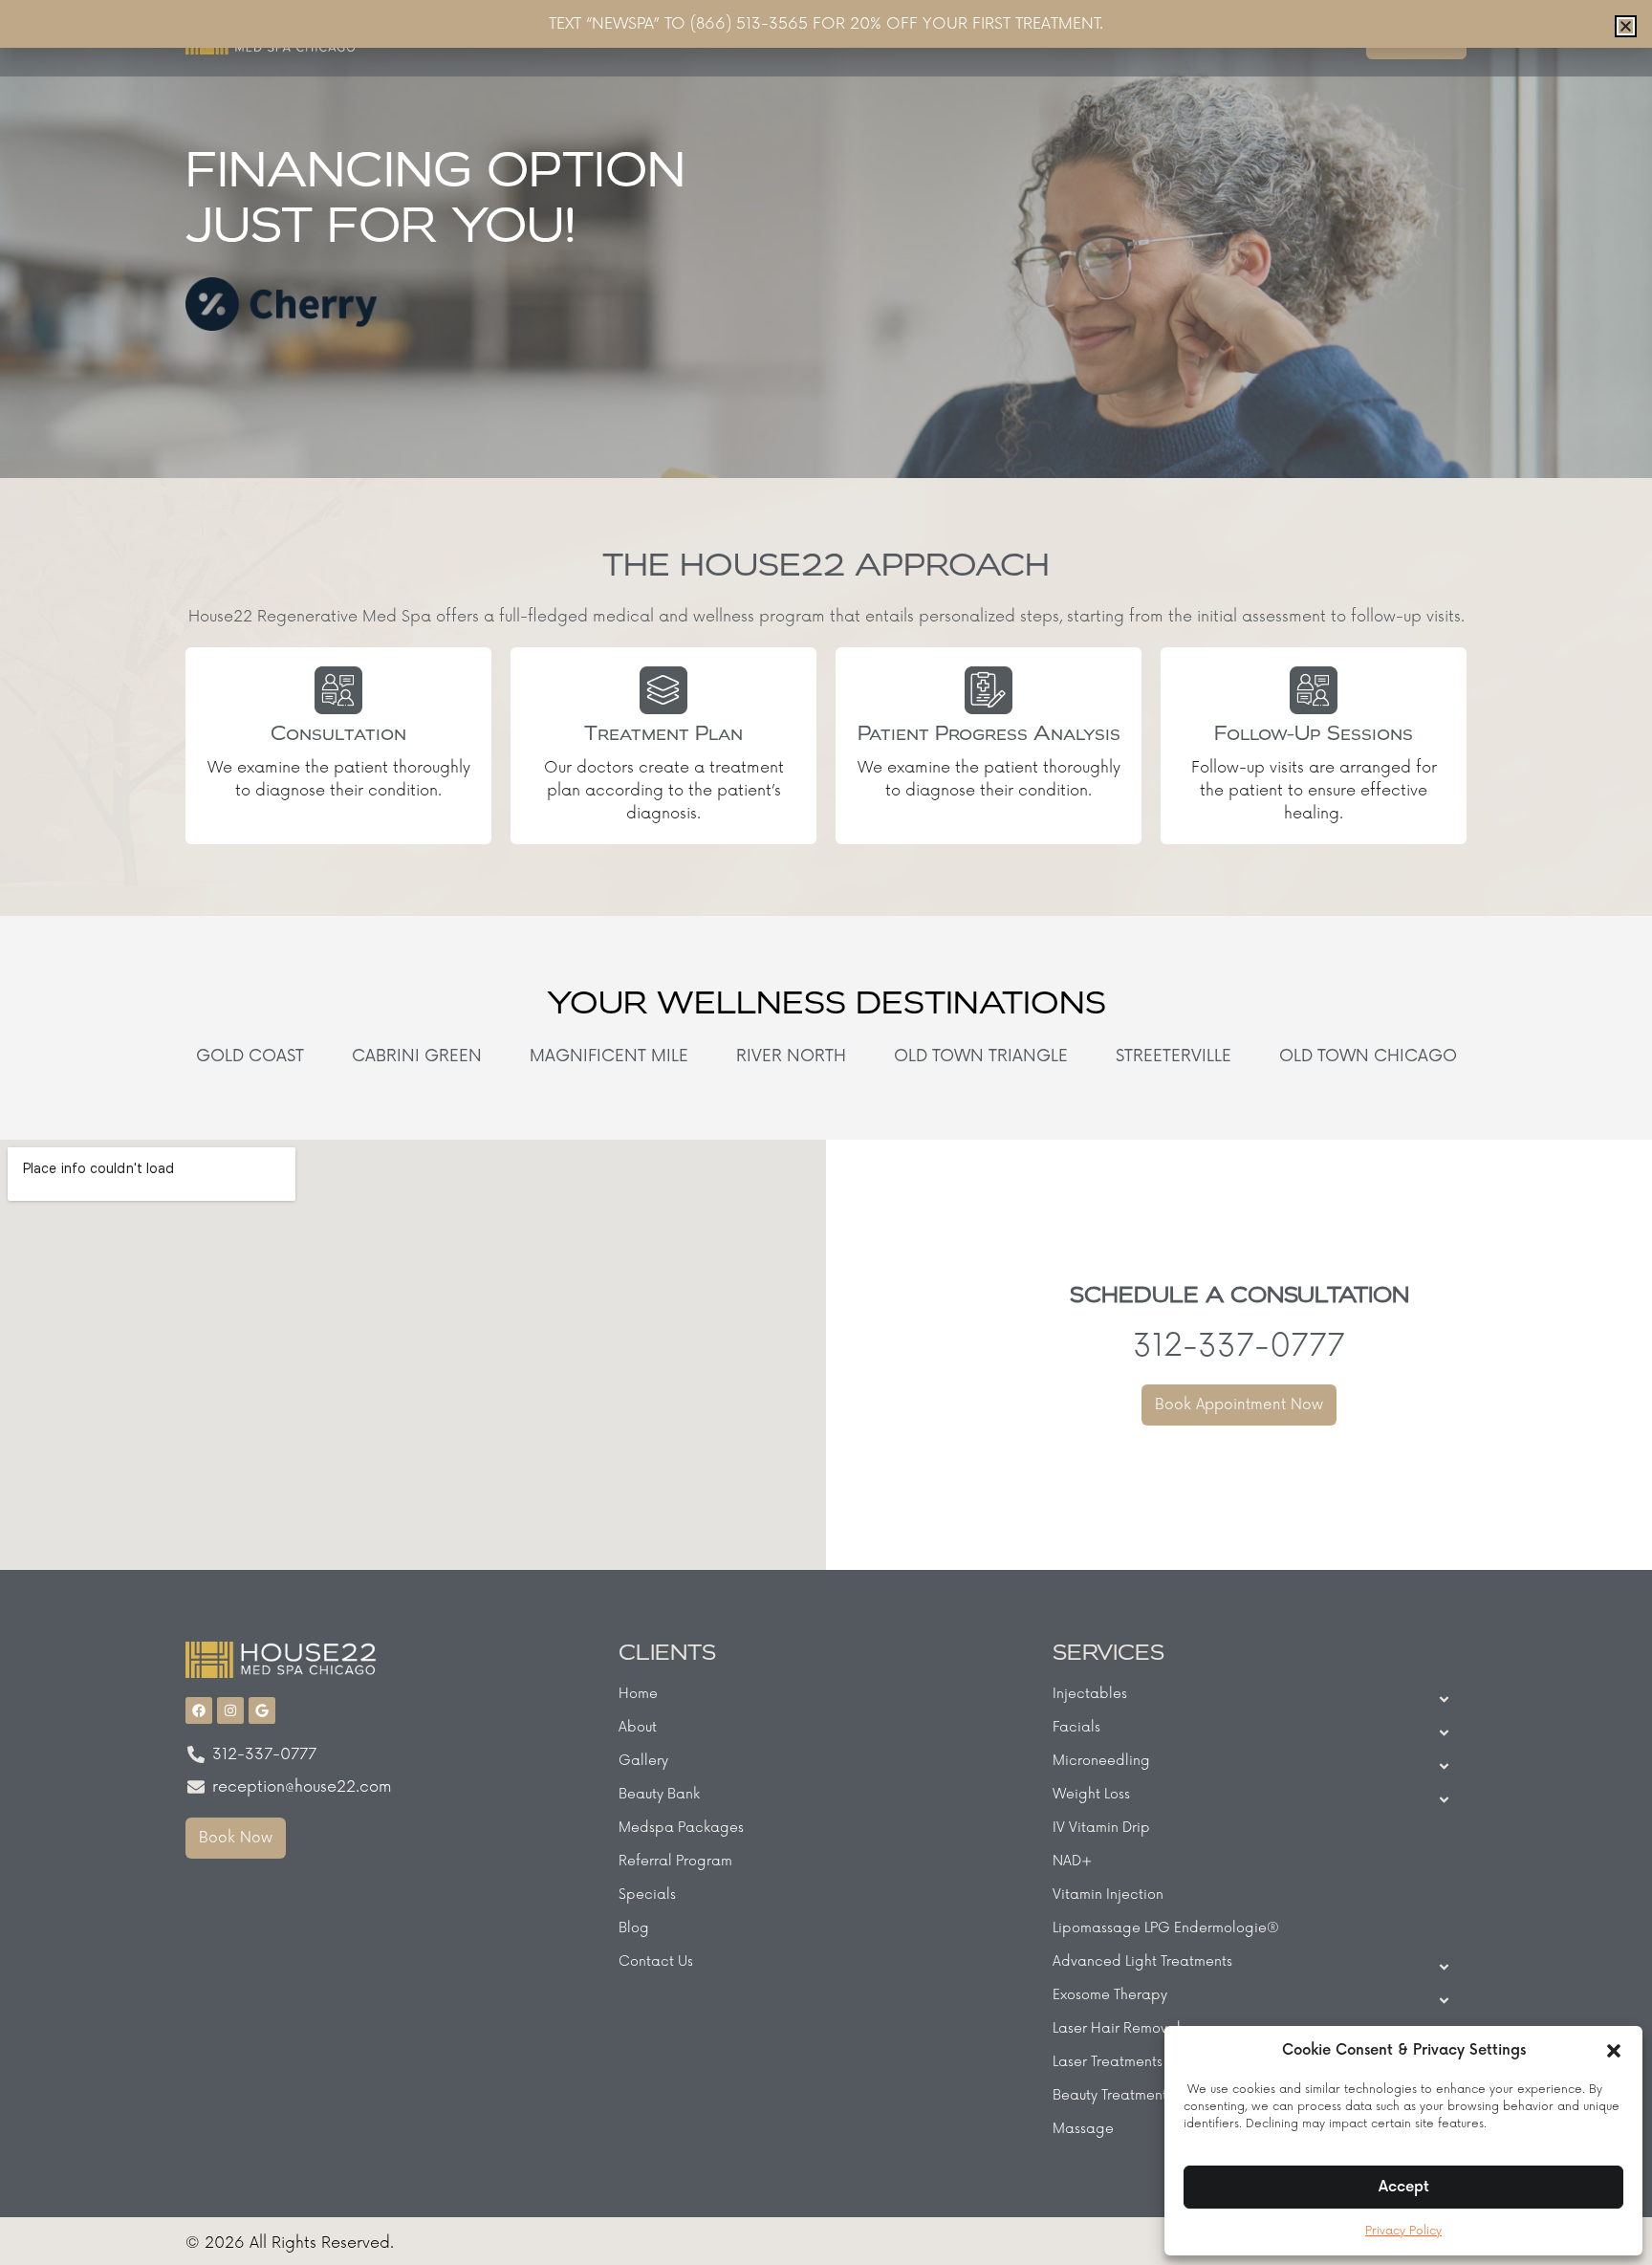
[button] (1614, 2051)
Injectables (1090, 1694)
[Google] (262, 1710)
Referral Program (675, 1861)
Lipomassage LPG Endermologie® (1166, 1928)
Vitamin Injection (1108, 1895)
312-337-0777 (1239, 1347)
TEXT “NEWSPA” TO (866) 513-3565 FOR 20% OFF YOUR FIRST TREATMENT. (826, 24)
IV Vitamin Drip (1101, 1828)
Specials (647, 1895)
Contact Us (656, 1961)
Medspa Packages (681, 1828)
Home (638, 1694)
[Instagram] (230, 1710)
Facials (1076, 1727)
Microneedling (1101, 1761)
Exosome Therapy (1110, 1995)
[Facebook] (199, 1710)
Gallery (643, 1761)
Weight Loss (1091, 1794)
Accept (1404, 2187)
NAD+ (1073, 1861)
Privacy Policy (1403, 2231)
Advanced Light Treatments (1142, 1961)
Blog (634, 1928)
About (638, 1727)
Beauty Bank (659, 1794)
